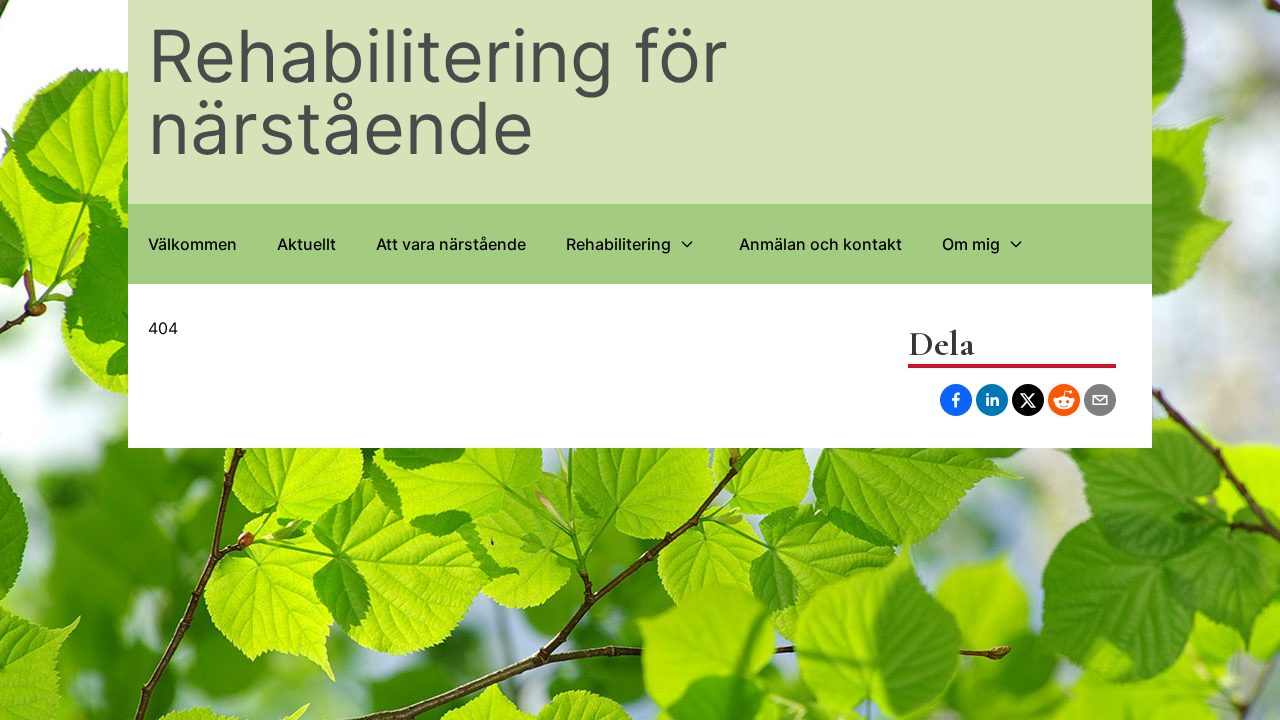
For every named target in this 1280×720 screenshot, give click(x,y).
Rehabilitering (618, 244)
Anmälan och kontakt (820, 244)
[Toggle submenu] (687, 244)
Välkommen (192, 244)
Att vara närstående (451, 244)
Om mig (971, 244)
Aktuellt (306, 244)
